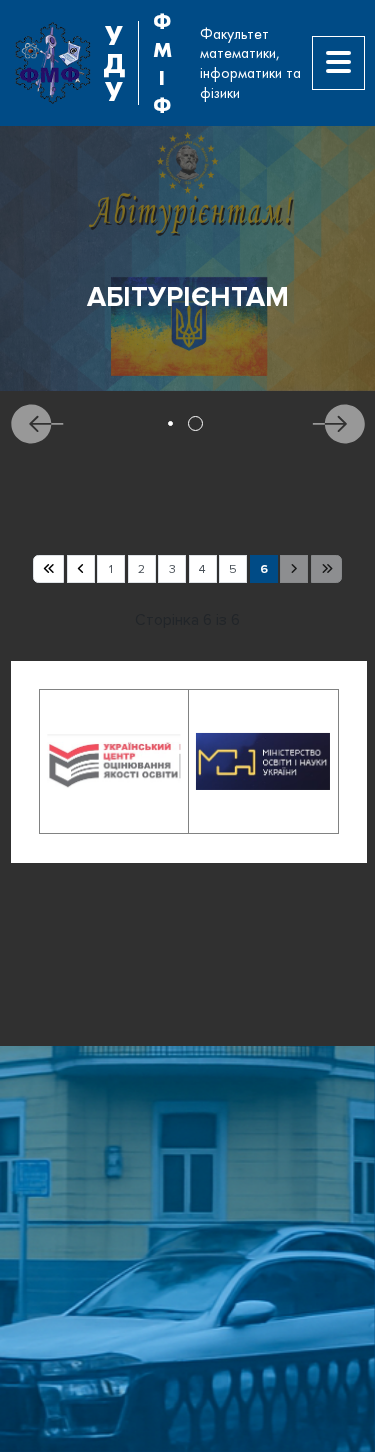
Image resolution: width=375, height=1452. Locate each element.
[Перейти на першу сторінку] (49, 569)
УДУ (114, 63)
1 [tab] (170, 423)
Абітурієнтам (188, 297)
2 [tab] (195, 423)
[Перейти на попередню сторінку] (81, 569)
